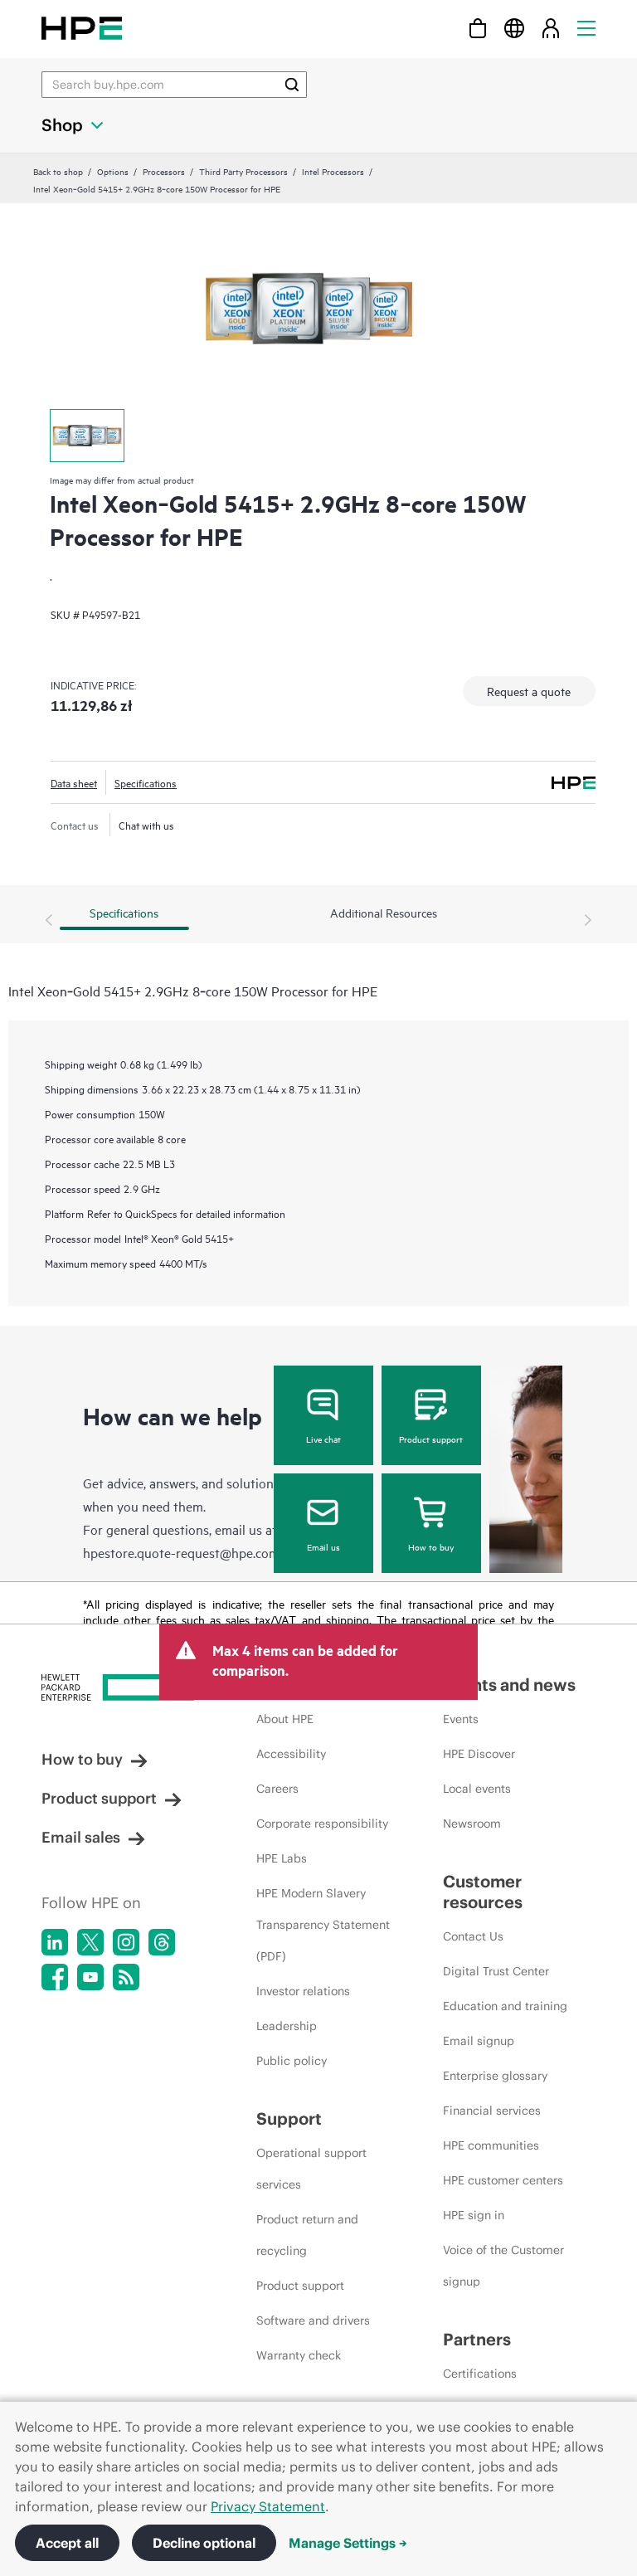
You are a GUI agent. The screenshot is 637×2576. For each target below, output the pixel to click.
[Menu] (586, 28)
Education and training (505, 2006)
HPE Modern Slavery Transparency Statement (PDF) (323, 1925)
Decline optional (204, 2543)
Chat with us (146, 825)
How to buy (431, 1546)
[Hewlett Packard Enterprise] (82, 28)
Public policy (292, 2061)
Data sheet (74, 782)
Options (113, 171)
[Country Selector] (514, 28)
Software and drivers (313, 2320)
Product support (431, 1439)
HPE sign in (474, 2215)
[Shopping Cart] (478, 28)
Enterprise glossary (495, 2076)
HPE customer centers (503, 2180)
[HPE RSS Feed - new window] (126, 1977)
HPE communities (491, 2145)
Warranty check (299, 2355)
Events (461, 1719)
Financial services (492, 2111)
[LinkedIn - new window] (55, 1942)
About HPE (285, 1719)
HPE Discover (479, 1754)
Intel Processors (333, 171)
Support (289, 2118)
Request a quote (529, 691)
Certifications (480, 2374)
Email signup (479, 2041)
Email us (323, 1546)
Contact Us (473, 1936)
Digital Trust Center (496, 1971)
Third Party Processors (243, 171)
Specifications (146, 782)
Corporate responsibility (322, 1824)
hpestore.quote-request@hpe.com (181, 1552)
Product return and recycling (307, 2235)
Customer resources (483, 1892)
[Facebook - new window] (55, 1977)
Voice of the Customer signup (503, 2266)
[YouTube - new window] (90, 1977)
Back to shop (58, 171)
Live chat (323, 1439)
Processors (164, 171)
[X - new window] (90, 1942)
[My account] (551, 28)
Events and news (509, 1685)
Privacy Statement (268, 2506)
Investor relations (303, 1991)
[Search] (292, 85)
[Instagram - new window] (126, 1942)
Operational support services (311, 2169)
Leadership (287, 2026)
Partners (477, 2339)
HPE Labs (282, 1858)
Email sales (81, 1837)
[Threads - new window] (162, 1942)
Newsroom (472, 1824)
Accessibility (291, 1754)
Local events (477, 1789)
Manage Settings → (348, 2543)
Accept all (67, 2543)
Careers (277, 1789)
